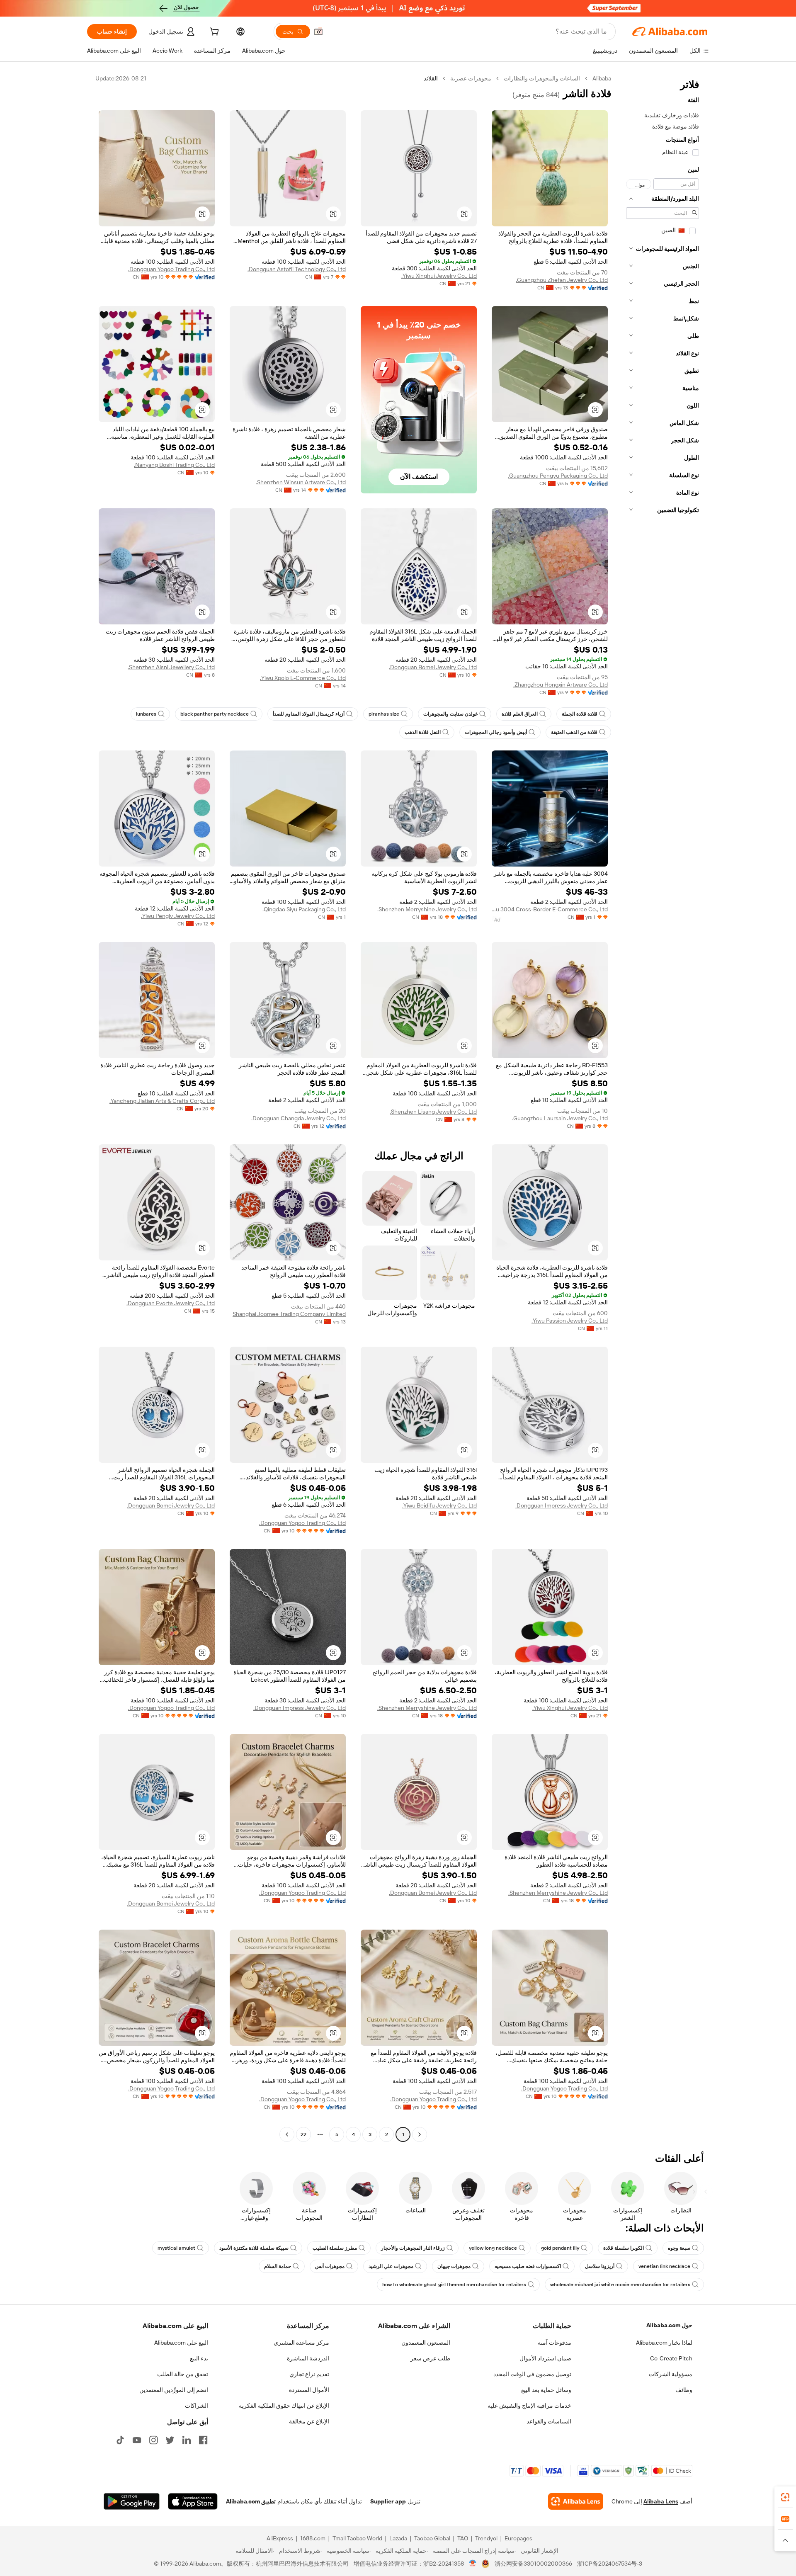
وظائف (684, 2390)
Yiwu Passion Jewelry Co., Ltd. (570, 1321)
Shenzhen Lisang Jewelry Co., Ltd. (433, 1112)
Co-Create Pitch (671, 2358)
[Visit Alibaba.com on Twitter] (170, 2440)
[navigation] (663, 1107)
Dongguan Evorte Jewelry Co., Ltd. (171, 1303)
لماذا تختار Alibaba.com (664, 2343)
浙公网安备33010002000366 (533, 2564)
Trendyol (486, 2538)
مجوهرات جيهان (454, 2266)
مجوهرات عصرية (471, 78)
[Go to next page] (287, 2134)
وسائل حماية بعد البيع (546, 2390)
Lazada (398, 2538)
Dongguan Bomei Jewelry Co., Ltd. (433, 667)
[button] (318, 32)
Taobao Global (432, 2538)
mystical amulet (176, 2248)
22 (303, 2134)
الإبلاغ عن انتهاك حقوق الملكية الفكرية (284, 2406)
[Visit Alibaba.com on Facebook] (203, 2440)
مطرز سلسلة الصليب (335, 2248)
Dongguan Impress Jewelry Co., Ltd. (562, 1505)
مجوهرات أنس (330, 2266)
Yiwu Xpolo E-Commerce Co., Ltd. (303, 678)
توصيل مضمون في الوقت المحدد (532, 2374)
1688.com (313, 2538)
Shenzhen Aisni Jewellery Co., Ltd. (171, 667)
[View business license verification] (473, 2564)
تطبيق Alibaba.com (251, 2501)
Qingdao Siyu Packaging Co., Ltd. (304, 909)
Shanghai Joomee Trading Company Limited (289, 1314)
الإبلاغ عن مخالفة (309, 2421)
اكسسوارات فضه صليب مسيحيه (528, 2266)
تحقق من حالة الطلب (183, 2374)
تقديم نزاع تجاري (309, 2374)
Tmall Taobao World (357, 2538)
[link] (785, 2497)
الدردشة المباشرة (308, 2358)
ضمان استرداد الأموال (545, 2358)
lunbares (146, 714)
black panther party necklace (215, 714)
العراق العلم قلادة (520, 714)
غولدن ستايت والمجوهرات (450, 714)
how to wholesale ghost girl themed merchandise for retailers (454, 2285)
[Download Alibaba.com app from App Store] (193, 2501)
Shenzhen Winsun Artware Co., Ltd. (301, 482)
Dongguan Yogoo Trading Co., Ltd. (171, 269)
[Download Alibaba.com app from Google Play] (132, 2501)
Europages (518, 2538)
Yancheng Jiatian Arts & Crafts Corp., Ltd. (162, 1101)
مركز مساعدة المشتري (301, 2343)
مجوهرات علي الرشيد (391, 2266)
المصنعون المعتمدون (426, 2343)
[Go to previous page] (420, 2134)
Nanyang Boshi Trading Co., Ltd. (174, 465)
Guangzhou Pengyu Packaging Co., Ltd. (558, 476)
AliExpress (280, 2538)
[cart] (214, 33)
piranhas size (384, 714)
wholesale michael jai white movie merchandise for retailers (620, 2285)
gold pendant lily (560, 2248)
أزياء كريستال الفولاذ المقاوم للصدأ (309, 714)
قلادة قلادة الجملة (580, 714)
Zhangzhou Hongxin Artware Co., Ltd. (561, 685)
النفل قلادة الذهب (423, 732)
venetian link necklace (664, 2266)
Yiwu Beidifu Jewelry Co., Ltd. (439, 1505)
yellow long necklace (493, 2248)
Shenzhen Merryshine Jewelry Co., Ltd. (427, 909)
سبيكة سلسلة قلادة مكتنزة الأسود (254, 2248)
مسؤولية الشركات (671, 2374)
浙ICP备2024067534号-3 (610, 2564)
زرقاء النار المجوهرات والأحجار (413, 2248)
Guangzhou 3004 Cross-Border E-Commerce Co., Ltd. (550, 909)
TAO (463, 2538)
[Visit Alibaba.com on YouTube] (137, 2440)
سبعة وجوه (679, 2248)
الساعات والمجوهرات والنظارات (542, 78)
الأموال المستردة (309, 2390)
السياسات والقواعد (549, 2421)
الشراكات (197, 2406)
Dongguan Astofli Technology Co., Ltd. (297, 269)
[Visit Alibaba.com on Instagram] (153, 2440)
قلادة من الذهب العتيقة (574, 732)
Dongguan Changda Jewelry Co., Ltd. (298, 1118)
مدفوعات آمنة (555, 2343)
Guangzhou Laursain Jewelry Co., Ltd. (560, 1118)
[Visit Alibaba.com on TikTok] (120, 2440)
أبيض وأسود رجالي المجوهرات (496, 732)
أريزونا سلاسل (600, 2266)
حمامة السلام (278, 2266)
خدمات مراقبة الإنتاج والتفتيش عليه (529, 2406)
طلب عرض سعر (430, 2358)
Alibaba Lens (661, 2501)
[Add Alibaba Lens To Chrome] (576, 2501)
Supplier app (388, 2501)
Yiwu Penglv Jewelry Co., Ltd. (178, 916)
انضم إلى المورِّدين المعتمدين (174, 2390)
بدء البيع (199, 2358)
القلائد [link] (431, 78)
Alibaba (602, 78)
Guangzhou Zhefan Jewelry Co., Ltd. (562, 280)
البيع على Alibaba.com (181, 2343)
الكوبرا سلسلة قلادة (624, 2248)
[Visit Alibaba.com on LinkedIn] (187, 2440)
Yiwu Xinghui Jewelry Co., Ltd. (439, 276)
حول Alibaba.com (669, 2325)
